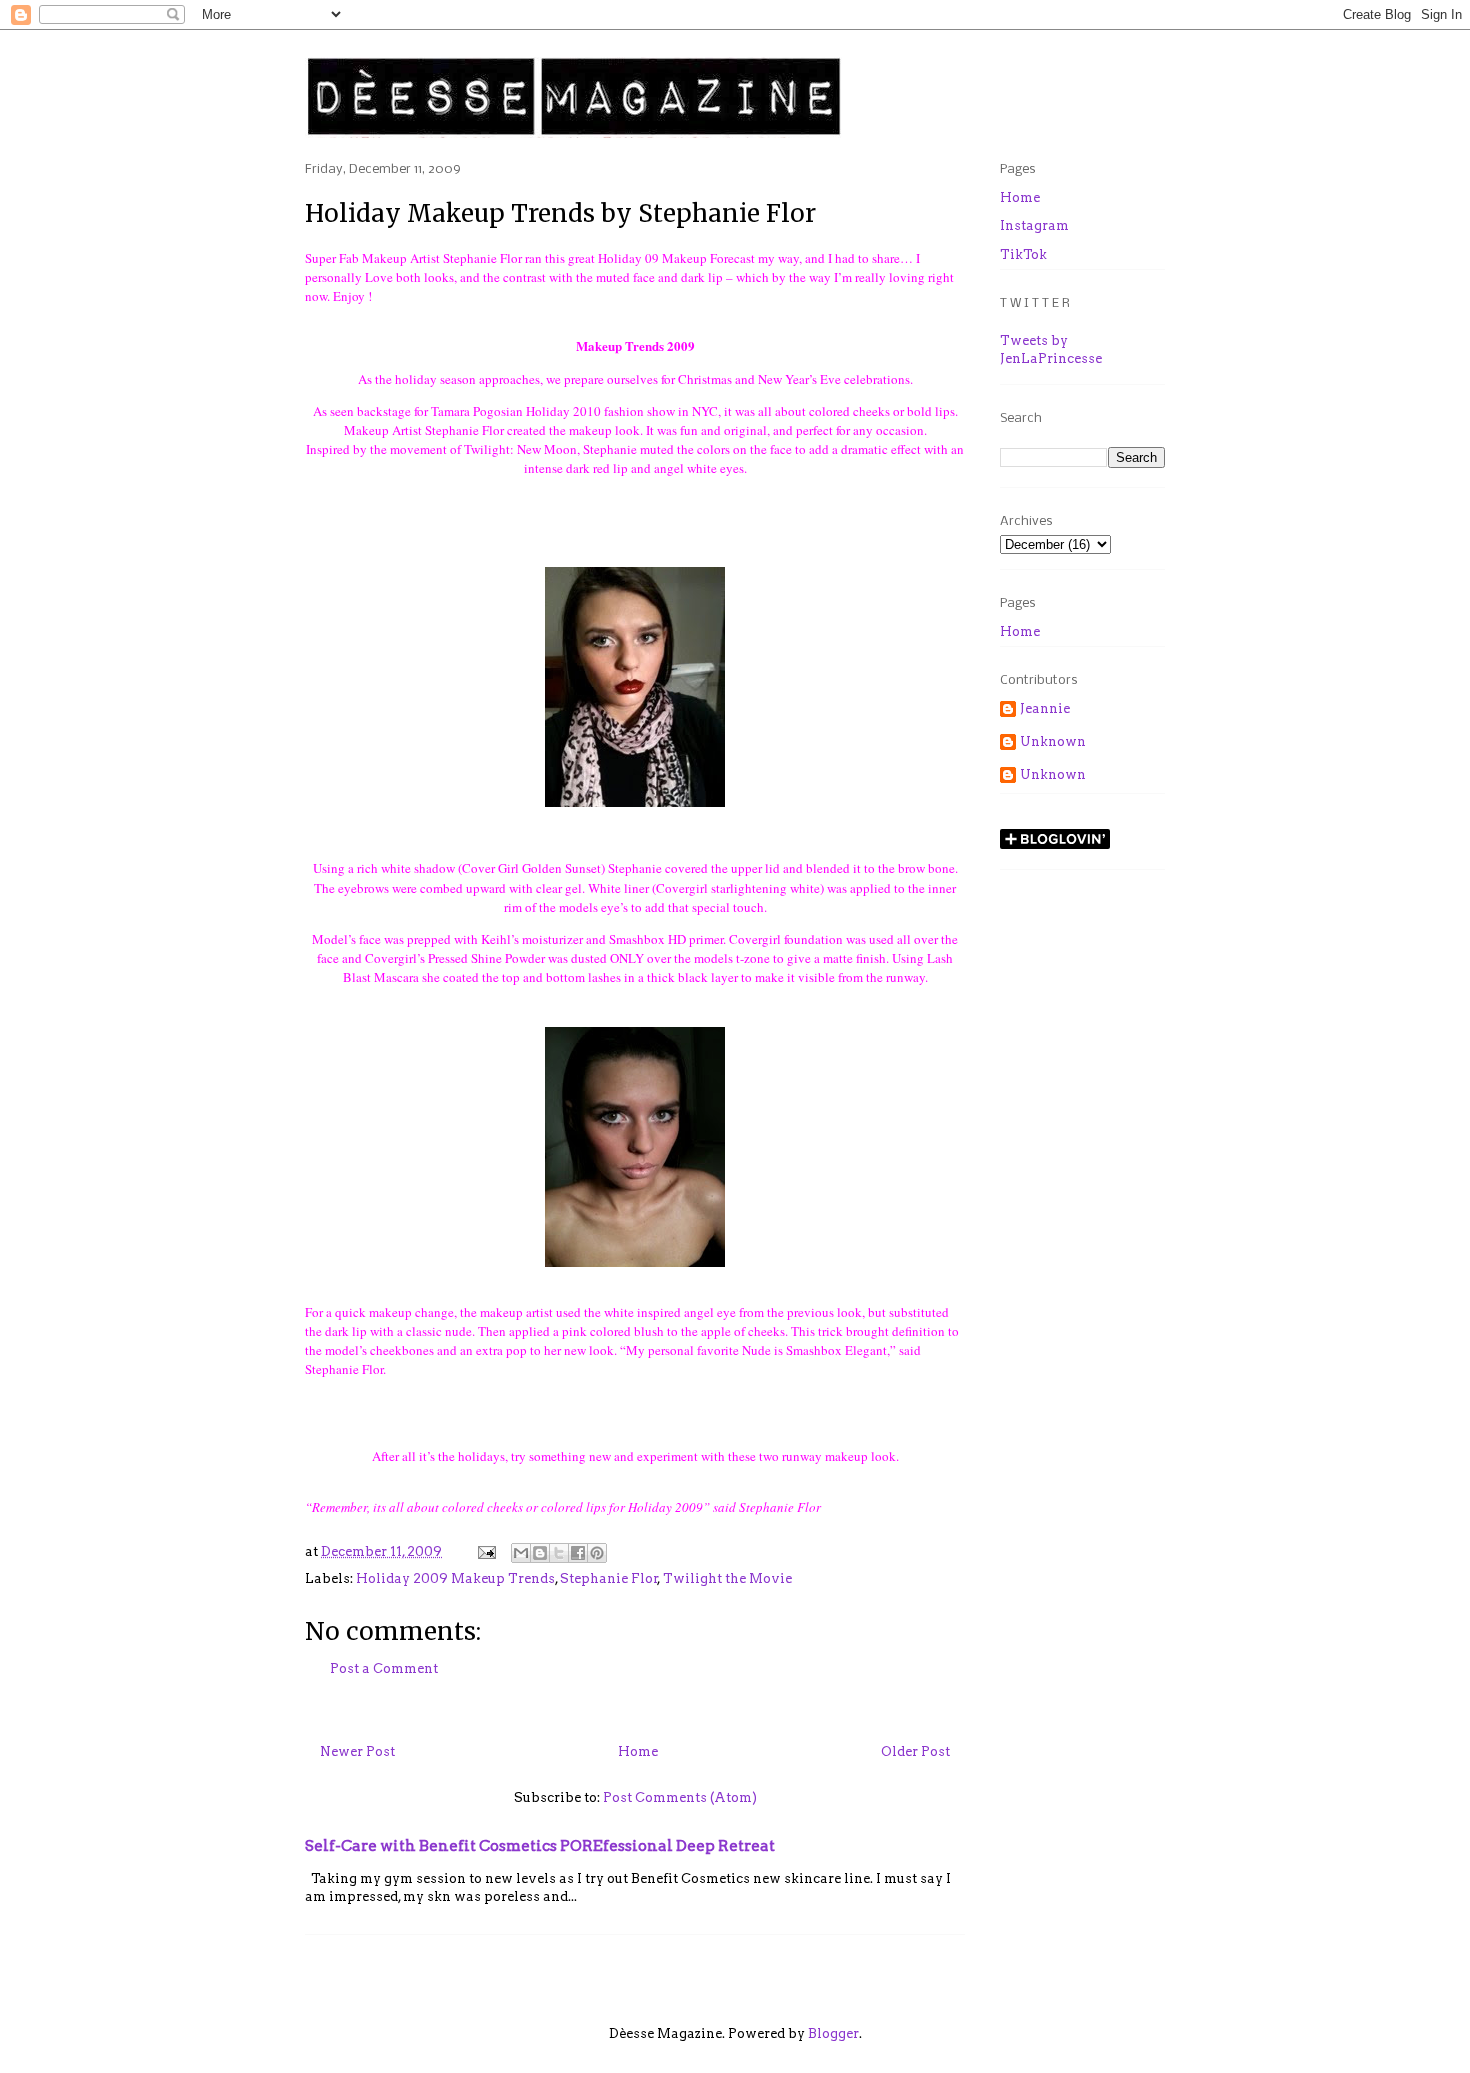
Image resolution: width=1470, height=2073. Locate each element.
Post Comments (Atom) (680, 1797)
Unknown (1053, 741)
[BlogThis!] (540, 1553)
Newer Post (357, 1751)
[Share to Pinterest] (597, 1553)
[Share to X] (559, 1553)
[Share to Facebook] (578, 1553)
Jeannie (1045, 708)
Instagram (1034, 225)
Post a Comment (384, 1668)
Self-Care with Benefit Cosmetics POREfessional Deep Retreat (540, 1845)
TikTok (1023, 254)
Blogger (833, 2033)
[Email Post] (485, 1551)
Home (638, 1751)
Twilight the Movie (727, 1578)
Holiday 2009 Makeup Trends (455, 1578)
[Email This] (521, 1553)
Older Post (915, 1751)
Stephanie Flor (609, 1578)
